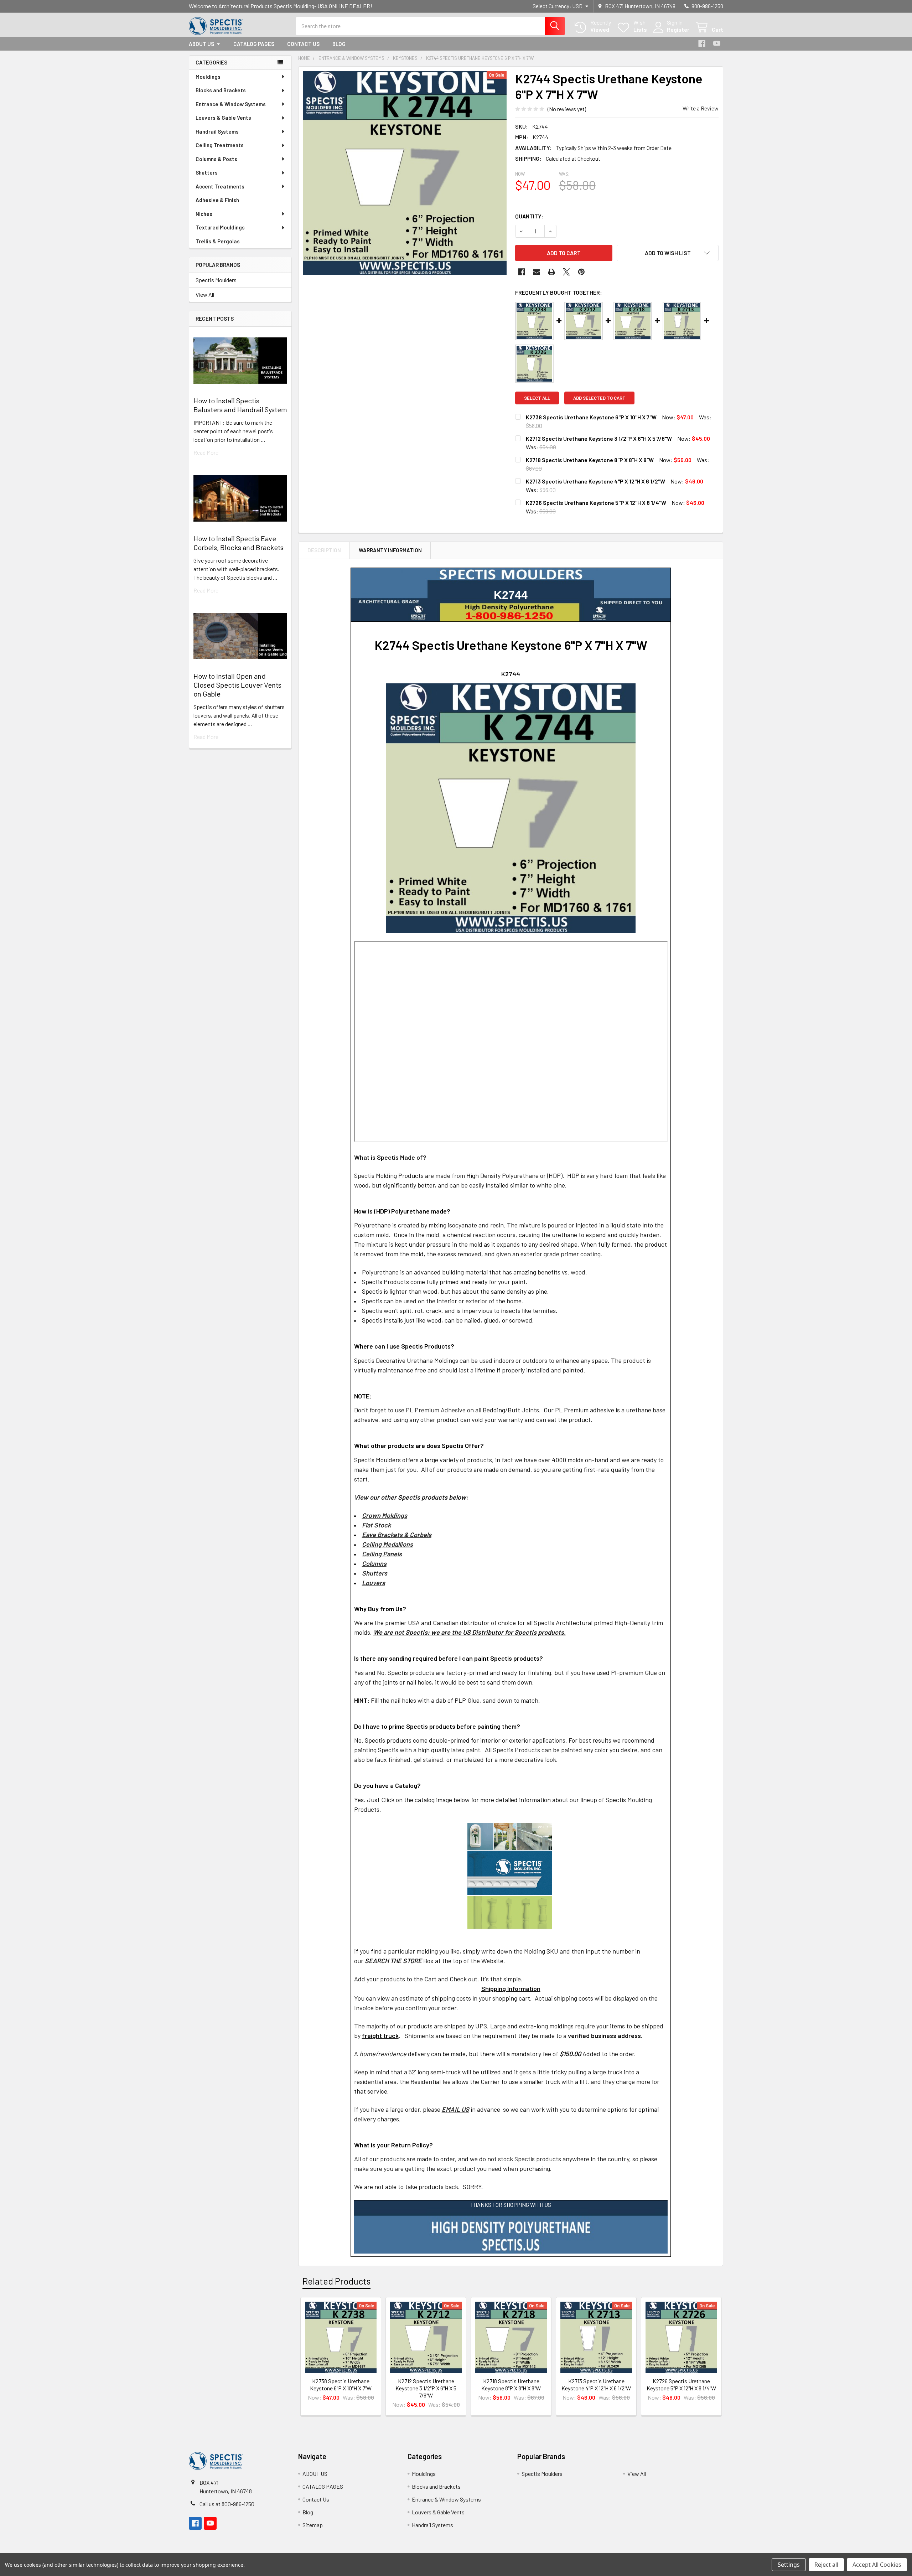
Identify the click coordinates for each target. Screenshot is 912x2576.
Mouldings (208, 77)
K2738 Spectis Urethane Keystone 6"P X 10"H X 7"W (591, 417)
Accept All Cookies (877, 2565)
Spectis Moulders (216, 280)
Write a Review (701, 108)
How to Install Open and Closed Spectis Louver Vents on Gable (237, 685)
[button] (668, 253)
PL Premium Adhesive (436, 1410)
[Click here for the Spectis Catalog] (510, 1875)
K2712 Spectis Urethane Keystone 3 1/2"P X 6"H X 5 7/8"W (599, 438)
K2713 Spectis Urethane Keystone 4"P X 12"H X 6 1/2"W (595, 481)
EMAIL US (455, 2109)
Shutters (207, 172)
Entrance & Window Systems (231, 104)
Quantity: (529, 216)
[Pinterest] (581, 272)
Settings (789, 2565)
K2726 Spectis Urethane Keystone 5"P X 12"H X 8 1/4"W (596, 503)
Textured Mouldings (220, 227)
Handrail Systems (217, 131)
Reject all (826, 2565)
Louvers (374, 1583)
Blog (339, 44)
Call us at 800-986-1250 (227, 2504)
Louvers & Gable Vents (223, 118)
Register (678, 29)
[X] (566, 272)
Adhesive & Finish (217, 200)
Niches (204, 214)
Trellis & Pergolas (218, 241)
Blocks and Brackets (221, 90)
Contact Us (303, 44)
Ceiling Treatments (220, 145)
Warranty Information (390, 550)
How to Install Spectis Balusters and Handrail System (240, 405)
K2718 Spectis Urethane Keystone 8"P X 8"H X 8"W (590, 460)
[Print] (551, 272)
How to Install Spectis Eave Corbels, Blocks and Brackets (239, 543)
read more (206, 452)
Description (324, 550)
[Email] (537, 272)
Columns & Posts (216, 159)
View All (205, 294)
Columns (374, 1563)
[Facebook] (702, 43)
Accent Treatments (220, 186)
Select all (537, 398)
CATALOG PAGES (254, 44)
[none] (405, 173)
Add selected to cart (599, 398)
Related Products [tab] (336, 2281)
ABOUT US (201, 44)
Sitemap (313, 2525)
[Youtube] (717, 43)
